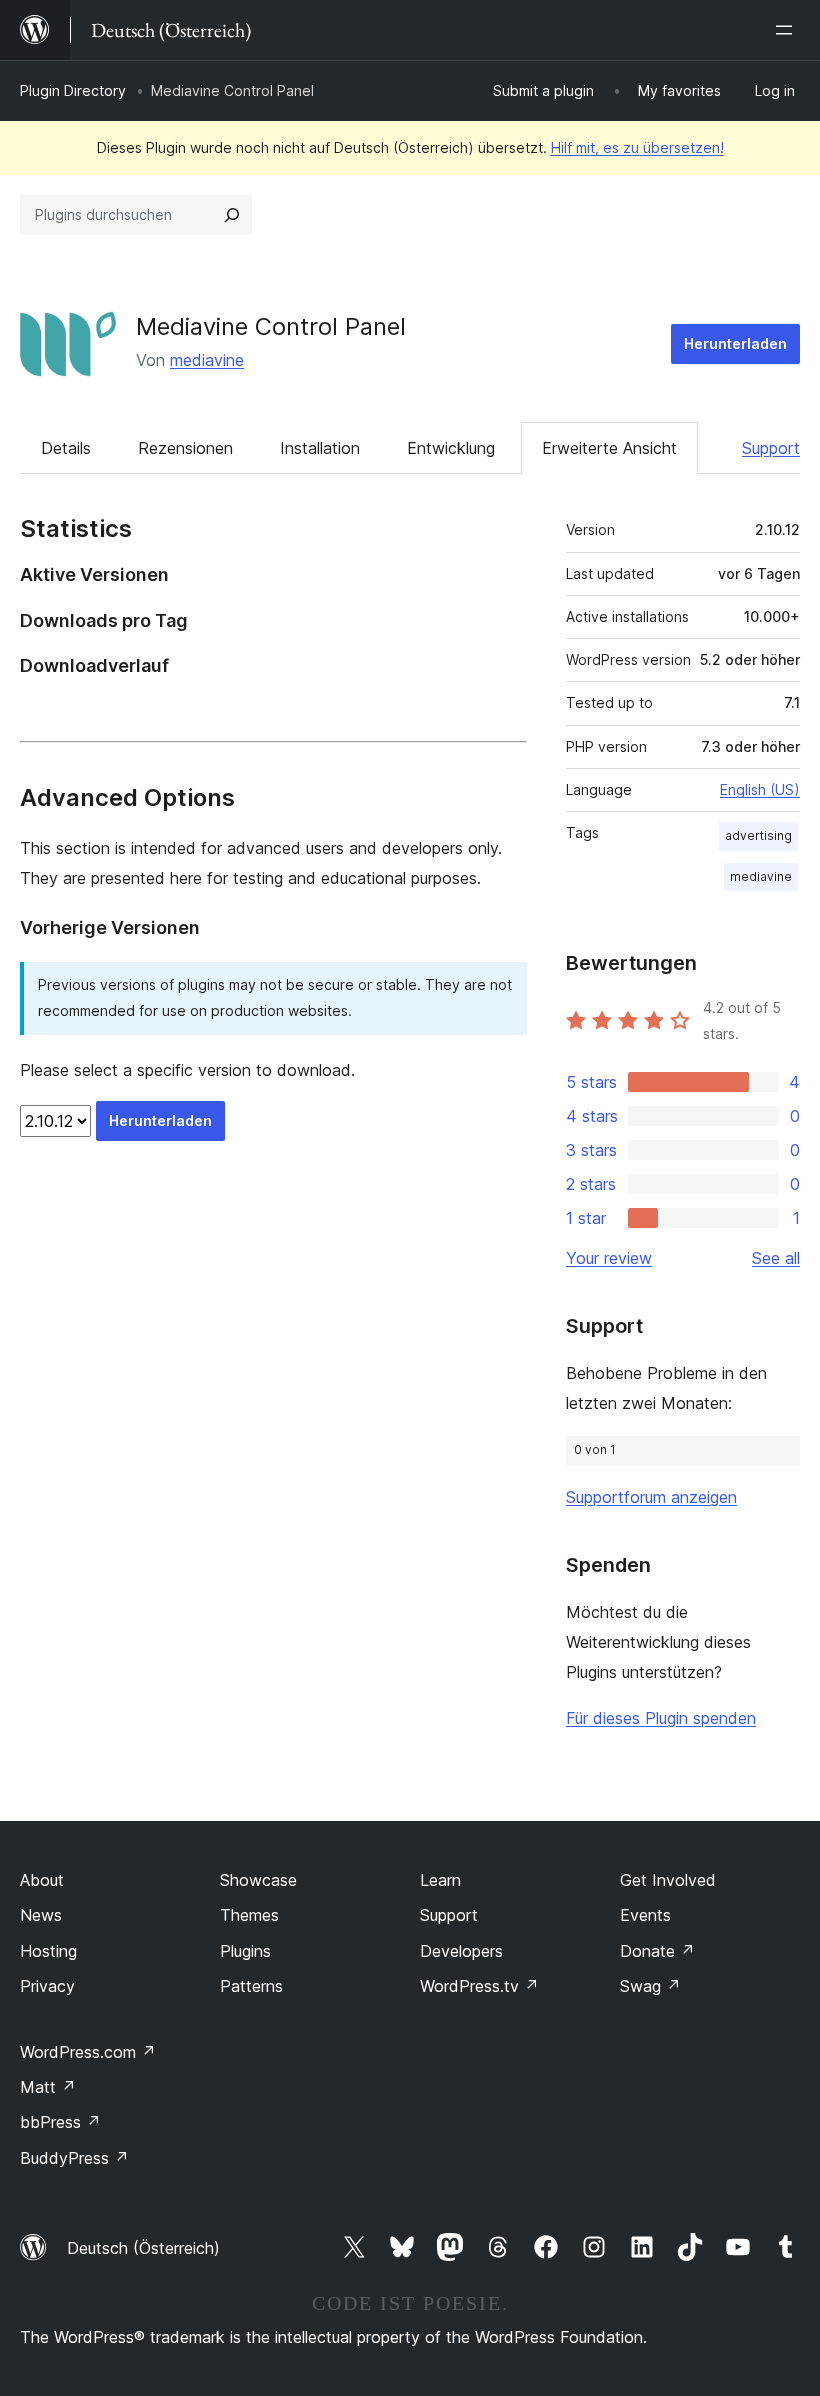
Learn (440, 1880)
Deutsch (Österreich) (143, 2248)
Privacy (47, 1986)
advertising (758, 835)
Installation (320, 448)
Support (771, 448)
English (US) (760, 789)
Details (66, 448)
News (41, 1915)
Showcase (258, 1880)
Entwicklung (451, 448)
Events (645, 1915)
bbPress (60, 2122)
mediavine (207, 360)
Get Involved (668, 1880)
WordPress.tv (479, 1986)
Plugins (245, 1951)
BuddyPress (74, 2158)
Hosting (48, 1951)
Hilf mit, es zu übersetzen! (637, 147)
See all (776, 1258)
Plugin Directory (73, 90)
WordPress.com (88, 2052)
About (42, 1880)
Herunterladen (735, 343)
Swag (650, 1986)
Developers (461, 1951)
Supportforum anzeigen (651, 1497)
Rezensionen (185, 448)
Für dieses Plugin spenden (661, 1718)
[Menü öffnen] (788, 30)
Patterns (251, 1986)
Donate (657, 1951)
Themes (249, 1915)
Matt (48, 2087)
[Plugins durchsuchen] (232, 215)
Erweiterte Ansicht (609, 448)
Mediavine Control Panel (271, 326)
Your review (609, 1258)
